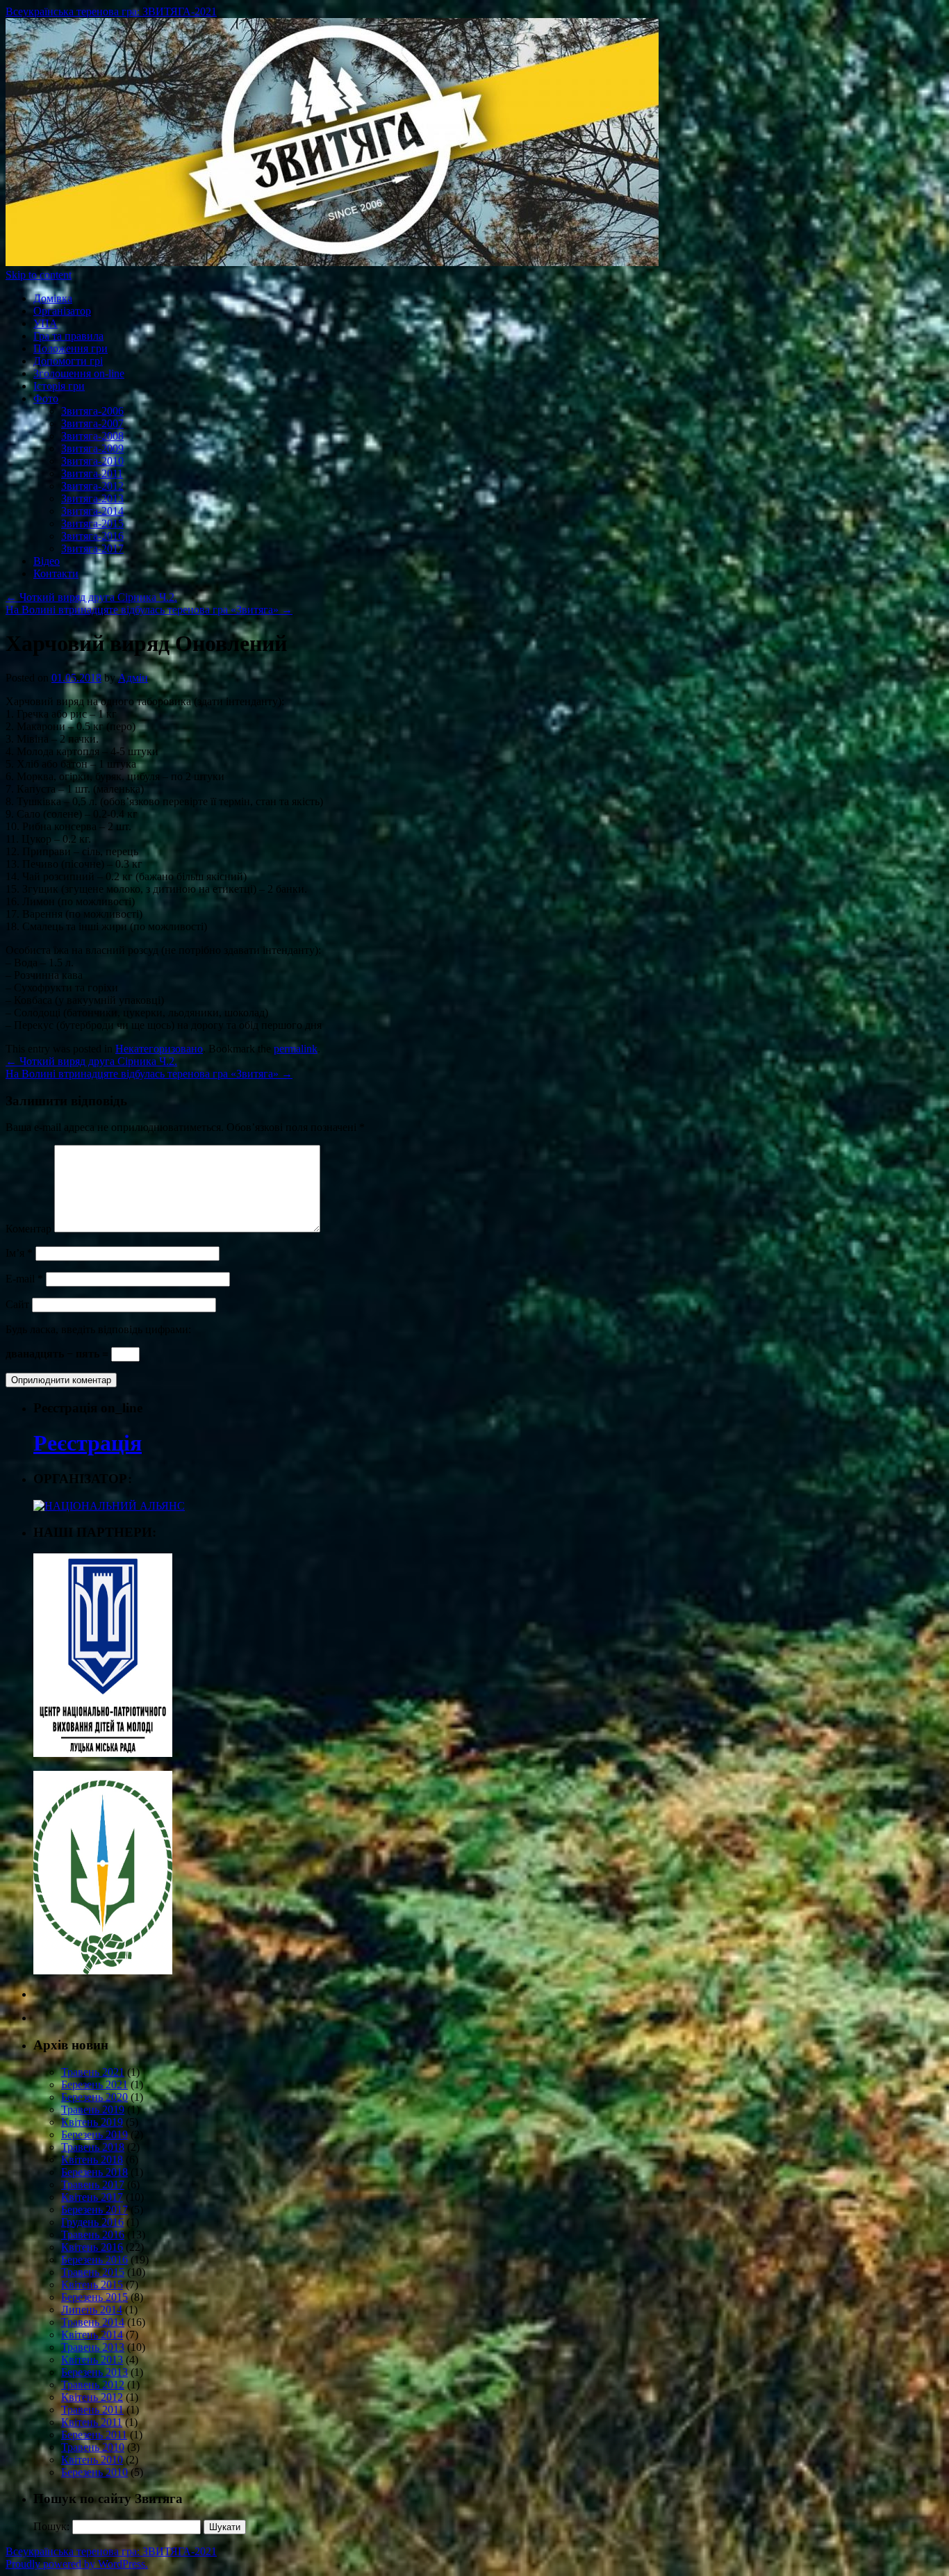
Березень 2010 (94, 2472)
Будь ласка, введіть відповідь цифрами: (98, 1329)
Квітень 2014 (92, 2335)
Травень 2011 (92, 2410)
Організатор (62, 311)
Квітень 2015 (92, 2285)
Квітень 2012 (92, 2397)
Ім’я (19, 1253)
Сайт (17, 1304)
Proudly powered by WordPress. (77, 2564)
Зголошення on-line (79, 373)
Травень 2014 (93, 2322)
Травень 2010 (93, 2447)
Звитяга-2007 (92, 423)
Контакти (56, 573)
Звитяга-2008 (92, 436)
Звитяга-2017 (92, 548)
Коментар (28, 1229)
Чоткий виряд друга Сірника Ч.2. (91, 597)
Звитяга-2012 (92, 486)
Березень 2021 (94, 2084)
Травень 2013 (93, 2347)
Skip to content (39, 275)
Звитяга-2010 (92, 461)
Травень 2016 (93, 2235)
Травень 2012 (93, 2385)
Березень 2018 (94, 2172)
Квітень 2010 (92, 2460)
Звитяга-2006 (92, 411)
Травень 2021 (93, 2072)
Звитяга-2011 (92, 473)
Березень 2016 (94, 2260)
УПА (46, 323)
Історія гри (59, 386)
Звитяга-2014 (92, 511)
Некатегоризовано (159, 1049)
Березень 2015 (94, 2297)
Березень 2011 (94, 2435)
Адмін (133, 678)
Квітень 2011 (92, 2422)
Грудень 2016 (92, 2222)
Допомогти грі (68, 361)
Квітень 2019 (92, 2122)
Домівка (53, 298)
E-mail (24, 1279)
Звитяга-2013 (92, 498)
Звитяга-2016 (92, 536)
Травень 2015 (93, 2272)
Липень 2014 (92, 2310)
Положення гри (71, 348)
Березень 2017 (94, 2210)
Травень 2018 (93, 2147)
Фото (46, 398)
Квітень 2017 (92, 2197)
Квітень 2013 (92, 2360)
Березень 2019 (94, 2135)
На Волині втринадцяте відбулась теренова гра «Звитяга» (149, 610)
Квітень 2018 (92, 2160)
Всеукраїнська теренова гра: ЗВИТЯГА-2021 (111, 11)
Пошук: (51, 2526)
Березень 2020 (94, 2097)
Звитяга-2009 (92, 448)
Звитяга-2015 (92, 523)
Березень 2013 (94, 2372)
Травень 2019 (93, 2109)
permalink (296, 1049)
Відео (47, 561)
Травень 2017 (93, 2185)
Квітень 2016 (92, 2247)
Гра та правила (68, 336)
